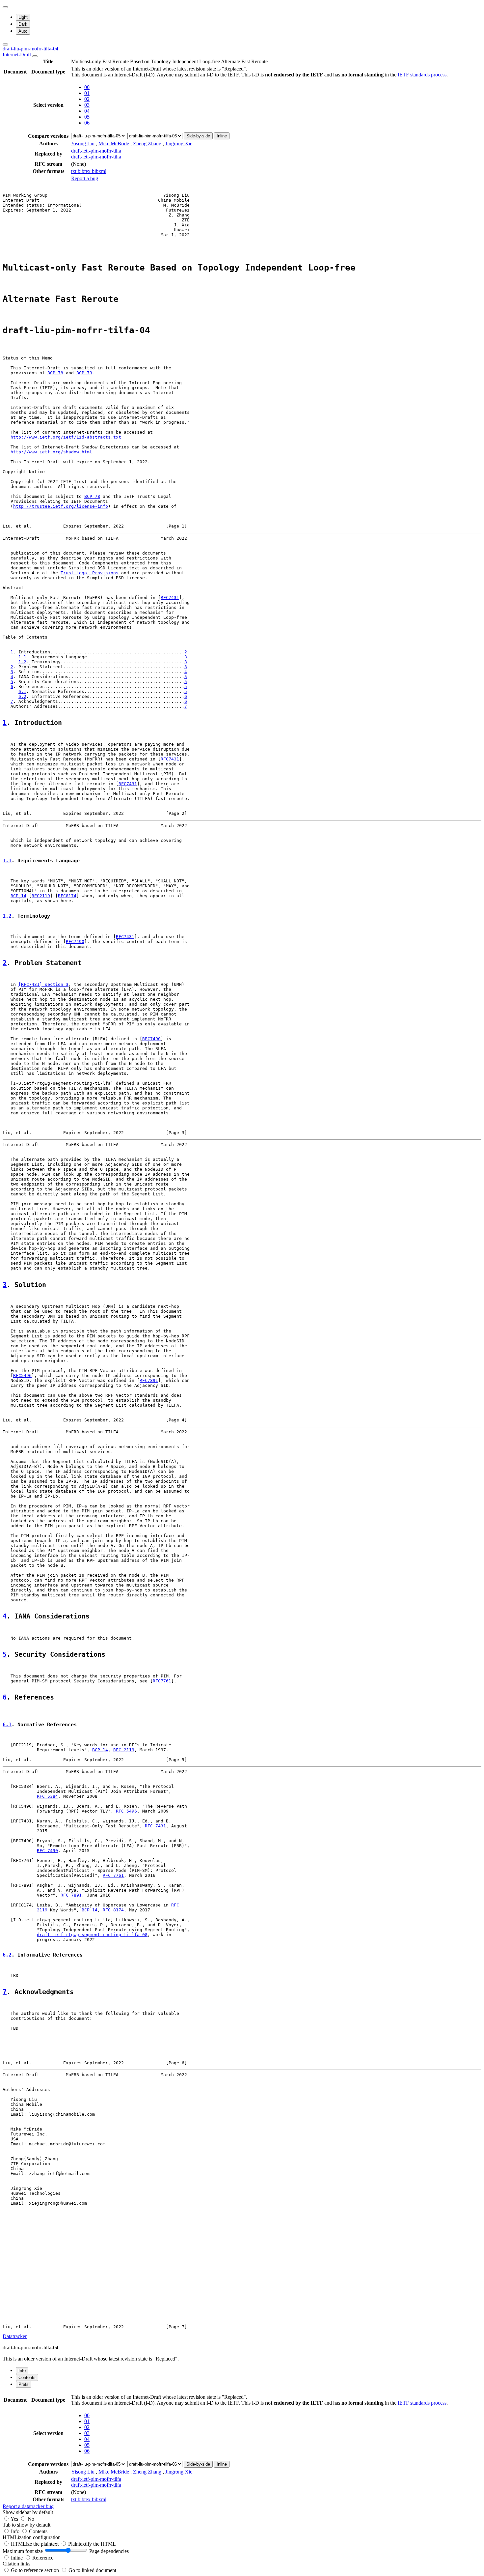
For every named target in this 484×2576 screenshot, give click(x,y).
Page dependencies (109, 2551)
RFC (175, 1905)
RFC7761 (162, 1681)
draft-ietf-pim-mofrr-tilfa (96, 151)
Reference (43, 2558)
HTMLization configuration (32, 2537)
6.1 (22, 691)
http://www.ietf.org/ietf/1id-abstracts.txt (66, 437)
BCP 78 (55, 373)
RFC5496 (22, 1375)
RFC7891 (149, 1380)
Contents (38, 2531)
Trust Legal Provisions (90, 573)
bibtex (85, 171)
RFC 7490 (47, 1851)
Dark (23, 24)
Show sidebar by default (28, 2512)
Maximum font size (23, 2551)
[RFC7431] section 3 (43, 984)
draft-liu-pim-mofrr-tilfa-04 (30, 52)
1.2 (22, 662)
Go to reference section (36, 2570)
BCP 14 (18, 896)
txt (74, 171)
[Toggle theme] (5, 7)
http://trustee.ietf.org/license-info (61, 506)
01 (87, 93)
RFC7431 (170, 598)
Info (16, 2531)
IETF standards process (422, 75)
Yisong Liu (83, 143)
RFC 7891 (71, 1895)
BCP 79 (84, 373)
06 (87, 123)
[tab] (22, 2371)
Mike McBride (114, 143)
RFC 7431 (155, 1826)
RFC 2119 (124, 1750)
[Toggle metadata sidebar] (5, 44)
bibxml (99, 171)
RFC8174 (67, 896)
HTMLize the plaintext (35, 2544)
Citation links (16, 2564)
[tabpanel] (242, 2451)
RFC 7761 (113, 1875)
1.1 (22, 657)
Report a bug (85, 178)
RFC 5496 (126, 1811)
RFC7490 (75, 942)
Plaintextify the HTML (92, 2544)
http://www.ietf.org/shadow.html (51, 452)
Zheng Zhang (147, 143)
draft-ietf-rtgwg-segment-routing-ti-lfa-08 (92, 1935)
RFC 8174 (113, 1910)
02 (87, 99)
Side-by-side (198, 136)
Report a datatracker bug (28, 2506)
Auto (23, 31)
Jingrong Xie (179, 143)
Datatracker (15, 2336)
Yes (14, 2519)
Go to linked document (92, 2570)
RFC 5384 (47, 1796)
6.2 (22, 696)
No (31, 2519)
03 (87, 105)
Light (23, 17)
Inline (222, 136)
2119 (42, 1910)
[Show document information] (35, 56)
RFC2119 (41, 896)
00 (87, 87)
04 (87, 111)
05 (87, 117)
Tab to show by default (27, 2525)
